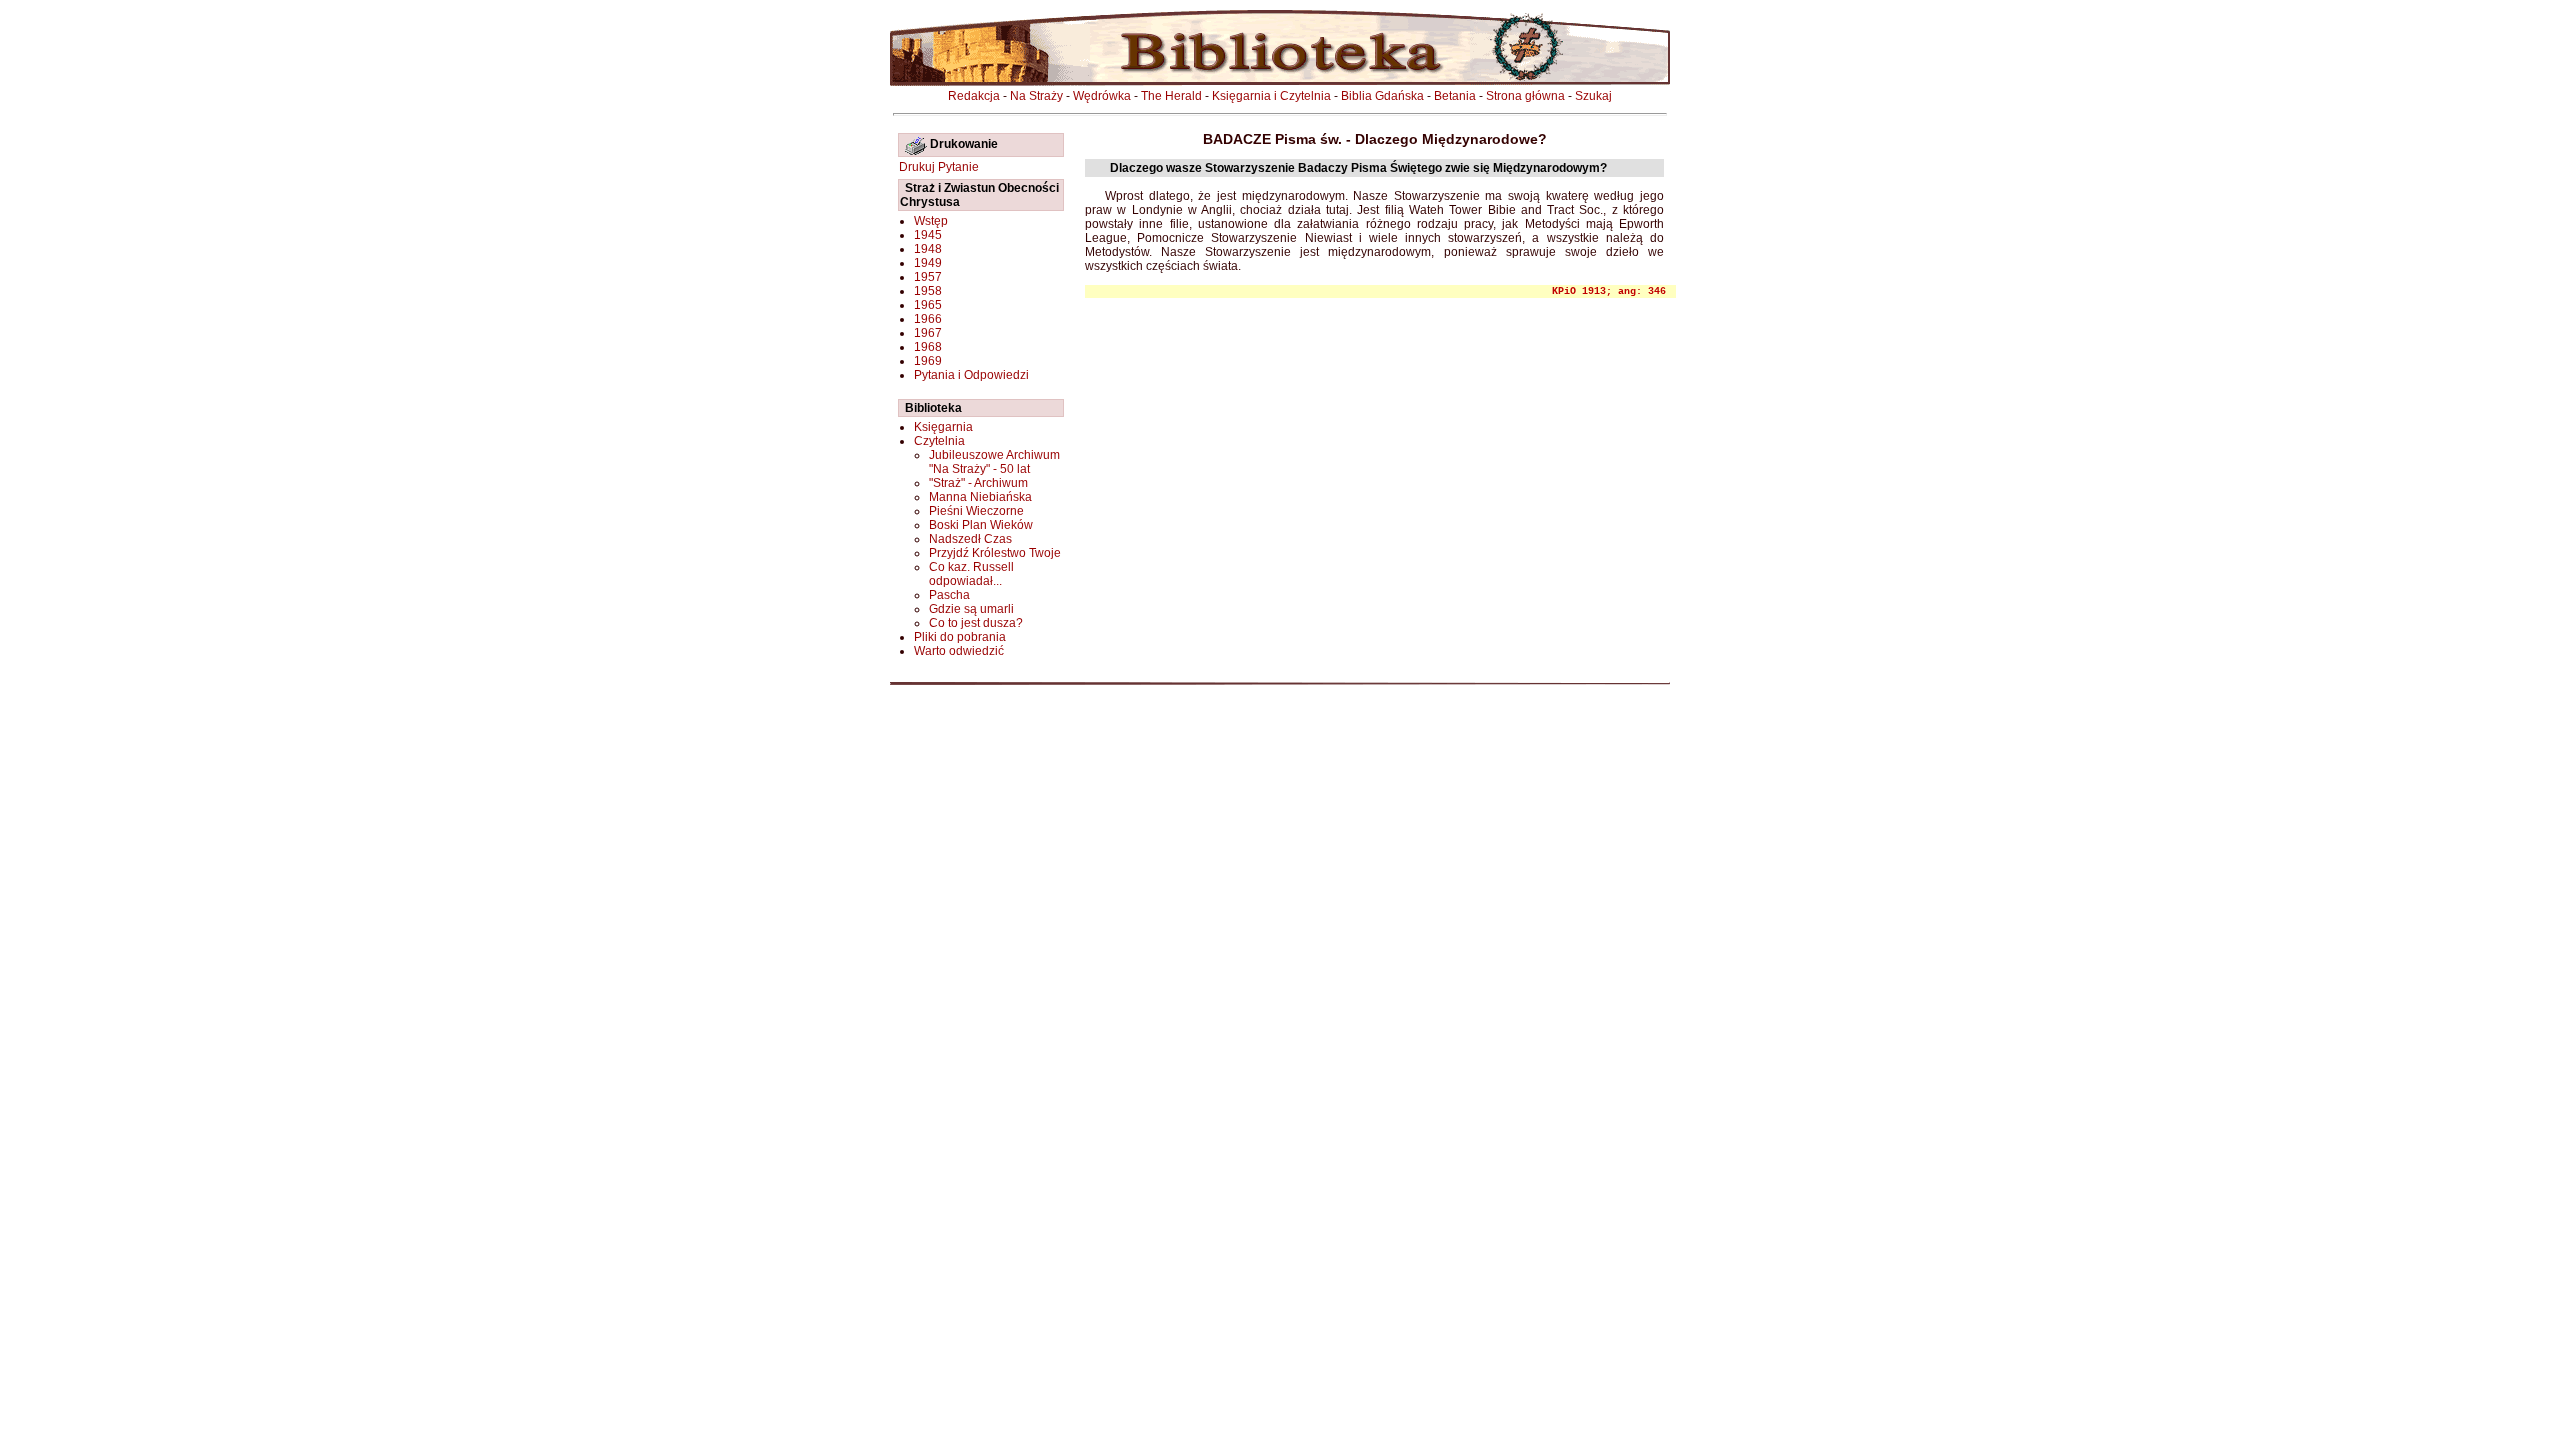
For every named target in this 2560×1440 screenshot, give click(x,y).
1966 (928, 319)
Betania (1455, 96)
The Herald (1171, 96)
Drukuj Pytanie (939, 167)
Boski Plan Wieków (981, 525)
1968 (928, 347)
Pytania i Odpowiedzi (971, 375)
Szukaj (1593, 96)
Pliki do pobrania (960, 637)
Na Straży (1036, 96)
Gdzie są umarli (971, 609)
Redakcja (974, 96)
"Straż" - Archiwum (978, 483)
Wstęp (931, 221)
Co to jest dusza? (976, 623)
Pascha (949, 595)
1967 (928, 333)
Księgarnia (943, 427)
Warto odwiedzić (959, 651)
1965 (928, 305)
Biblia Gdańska (1382, 96)
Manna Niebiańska (980, 497)
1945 (928, 235)
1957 (928, 277)
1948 (928, 249)
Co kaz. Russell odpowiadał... (971, 574)
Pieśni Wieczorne (976, 511)
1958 (928, 291)
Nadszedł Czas (970, 539)
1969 (928, 361)
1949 (928, 263)
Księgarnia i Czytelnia (1271, 96)
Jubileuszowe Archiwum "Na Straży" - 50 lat (994, 462)
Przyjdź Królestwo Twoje (995, 553)
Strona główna (1525, 96)
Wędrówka (1102, 96)
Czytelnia (939, 441)
